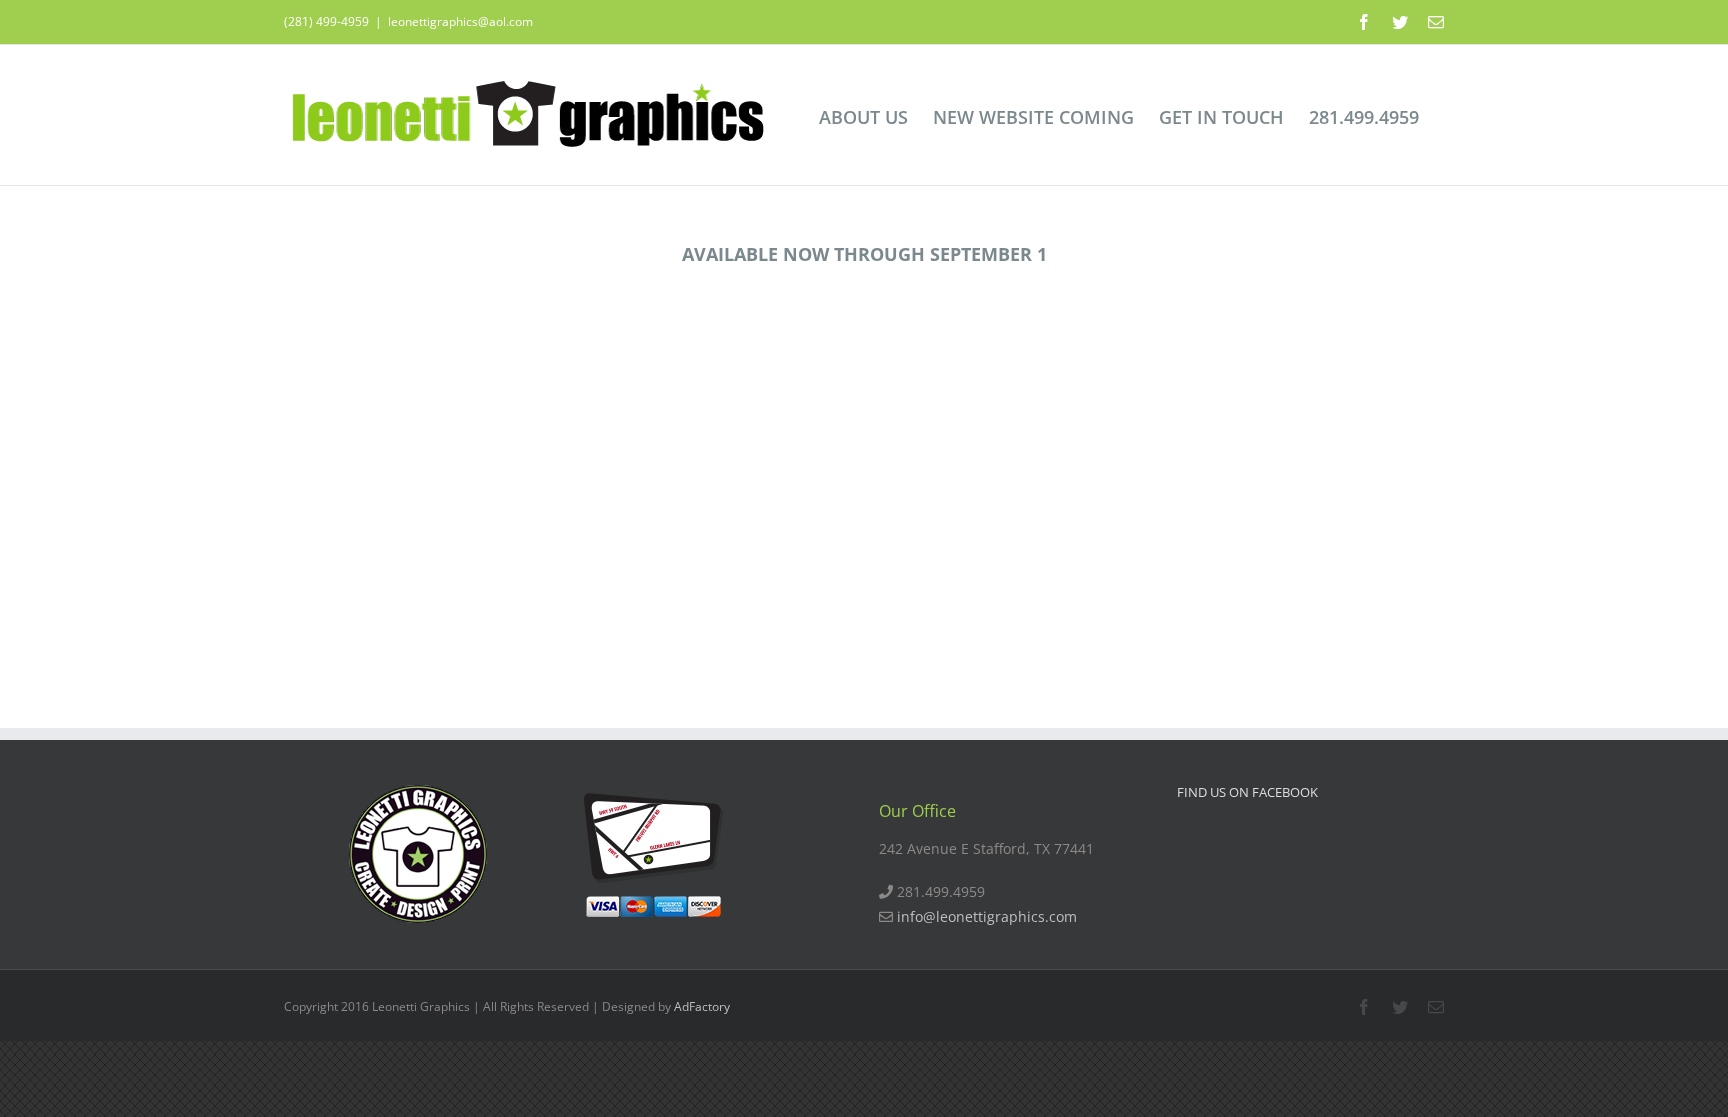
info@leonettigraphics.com (987, 916)
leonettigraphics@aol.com (460, 21)
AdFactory (702, 1006)
